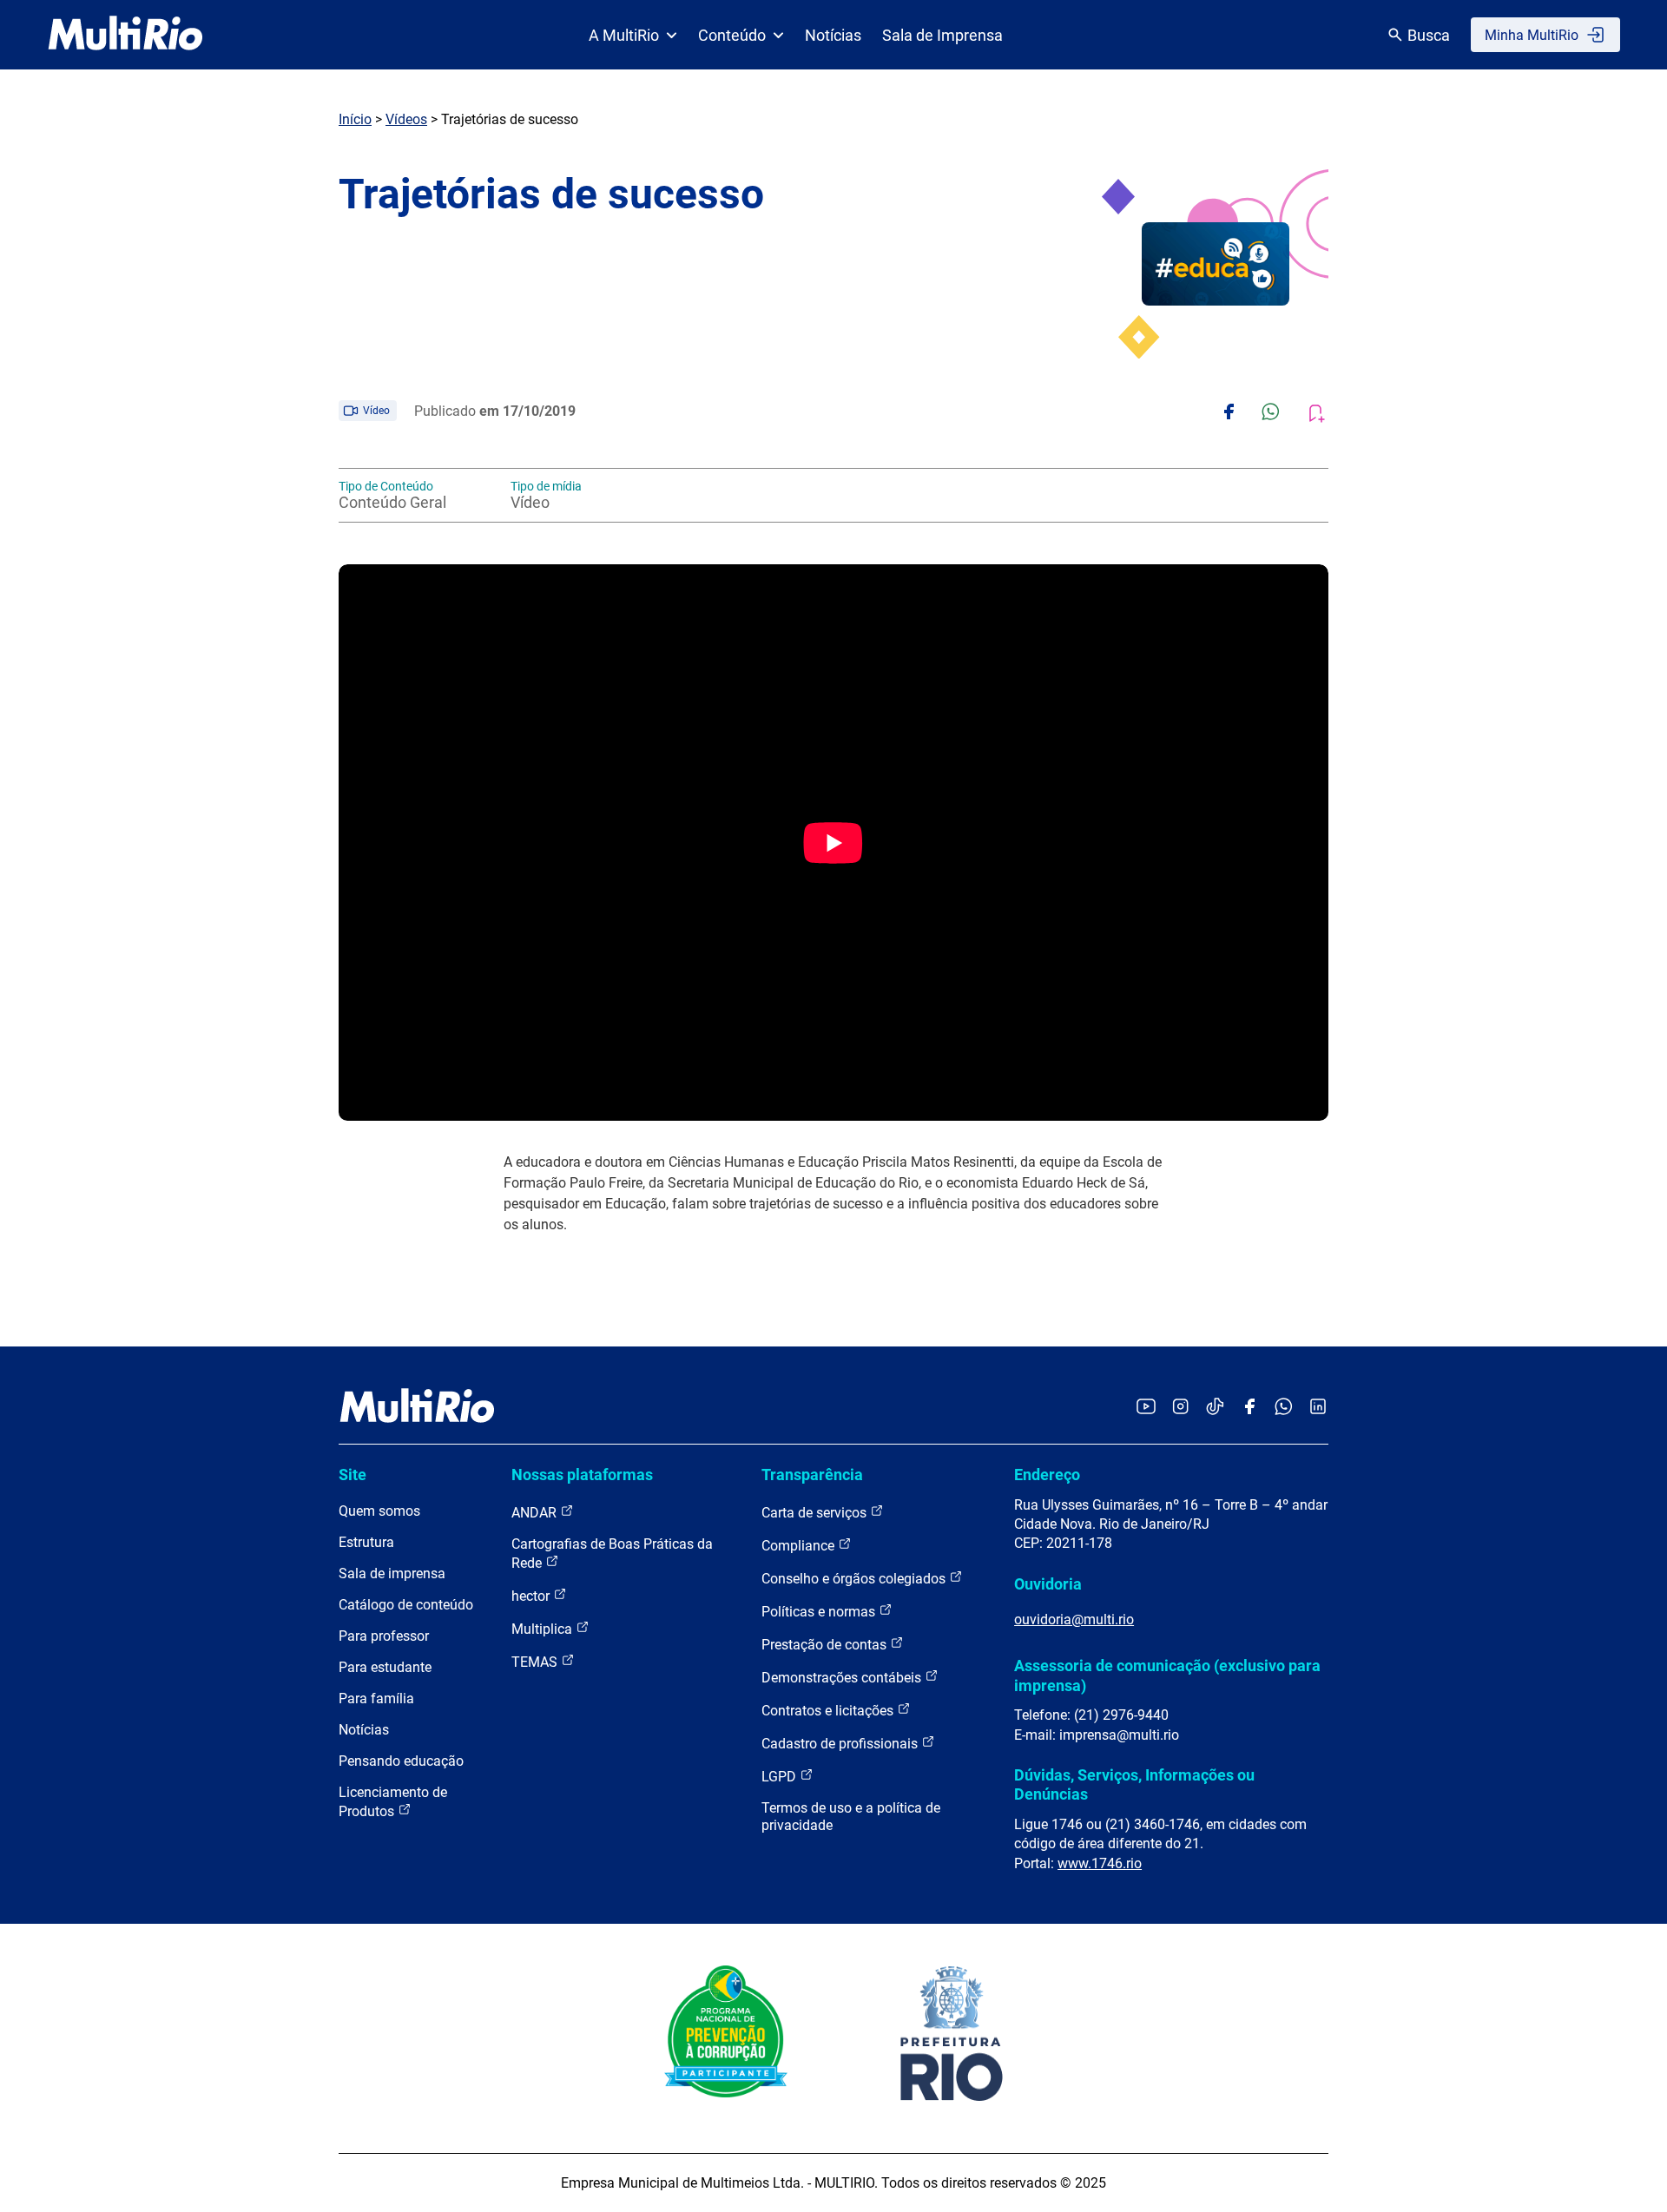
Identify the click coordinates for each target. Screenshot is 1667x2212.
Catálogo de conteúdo (406, 1605)
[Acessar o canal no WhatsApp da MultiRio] (1284, 1408)
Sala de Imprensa (942, 35)
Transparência (812, 1475)
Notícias (833, 35)
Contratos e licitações (829, 1711)
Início (355, 119)
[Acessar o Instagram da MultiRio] (1180, 1408)
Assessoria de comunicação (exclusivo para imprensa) (1167, 1675)
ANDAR (536, 1513)
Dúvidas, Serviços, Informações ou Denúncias (1134, 1784)
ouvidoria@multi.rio (1074, 1619)
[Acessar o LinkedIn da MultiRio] (1318, 1408)
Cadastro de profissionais (841, 1744)
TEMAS (536, 1662)
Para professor (384, 1636)
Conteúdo (732, 35)
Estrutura (366, 1542)
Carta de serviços (816, 1513)
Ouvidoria (1048, 1584)
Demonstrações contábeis (843, 1678)
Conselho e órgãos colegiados (855, 1579)
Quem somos (379, 1511)
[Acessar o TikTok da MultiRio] (1215, 1408)
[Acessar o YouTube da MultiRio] (1146, 1408)
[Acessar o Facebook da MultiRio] (1249, 1408)
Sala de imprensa (392, 1573)
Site (353, 1475)
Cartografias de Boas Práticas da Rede (612, 1554)
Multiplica (544, 1629)
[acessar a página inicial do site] (125, 35)
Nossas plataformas (582, 1475)
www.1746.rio (1100, 1863)
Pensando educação (401, 1761)
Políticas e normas (820, 1612)
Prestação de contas (826, 1645)
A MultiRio (624, 35)
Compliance (800, 1546)
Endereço (1047, 1475)
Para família (376, 1698)
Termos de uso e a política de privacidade (851, 1817)
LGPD (781, 1777)
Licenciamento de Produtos (393, 1802)
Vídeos (406, 119)
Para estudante (385, 1667)
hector (532, 1596)
